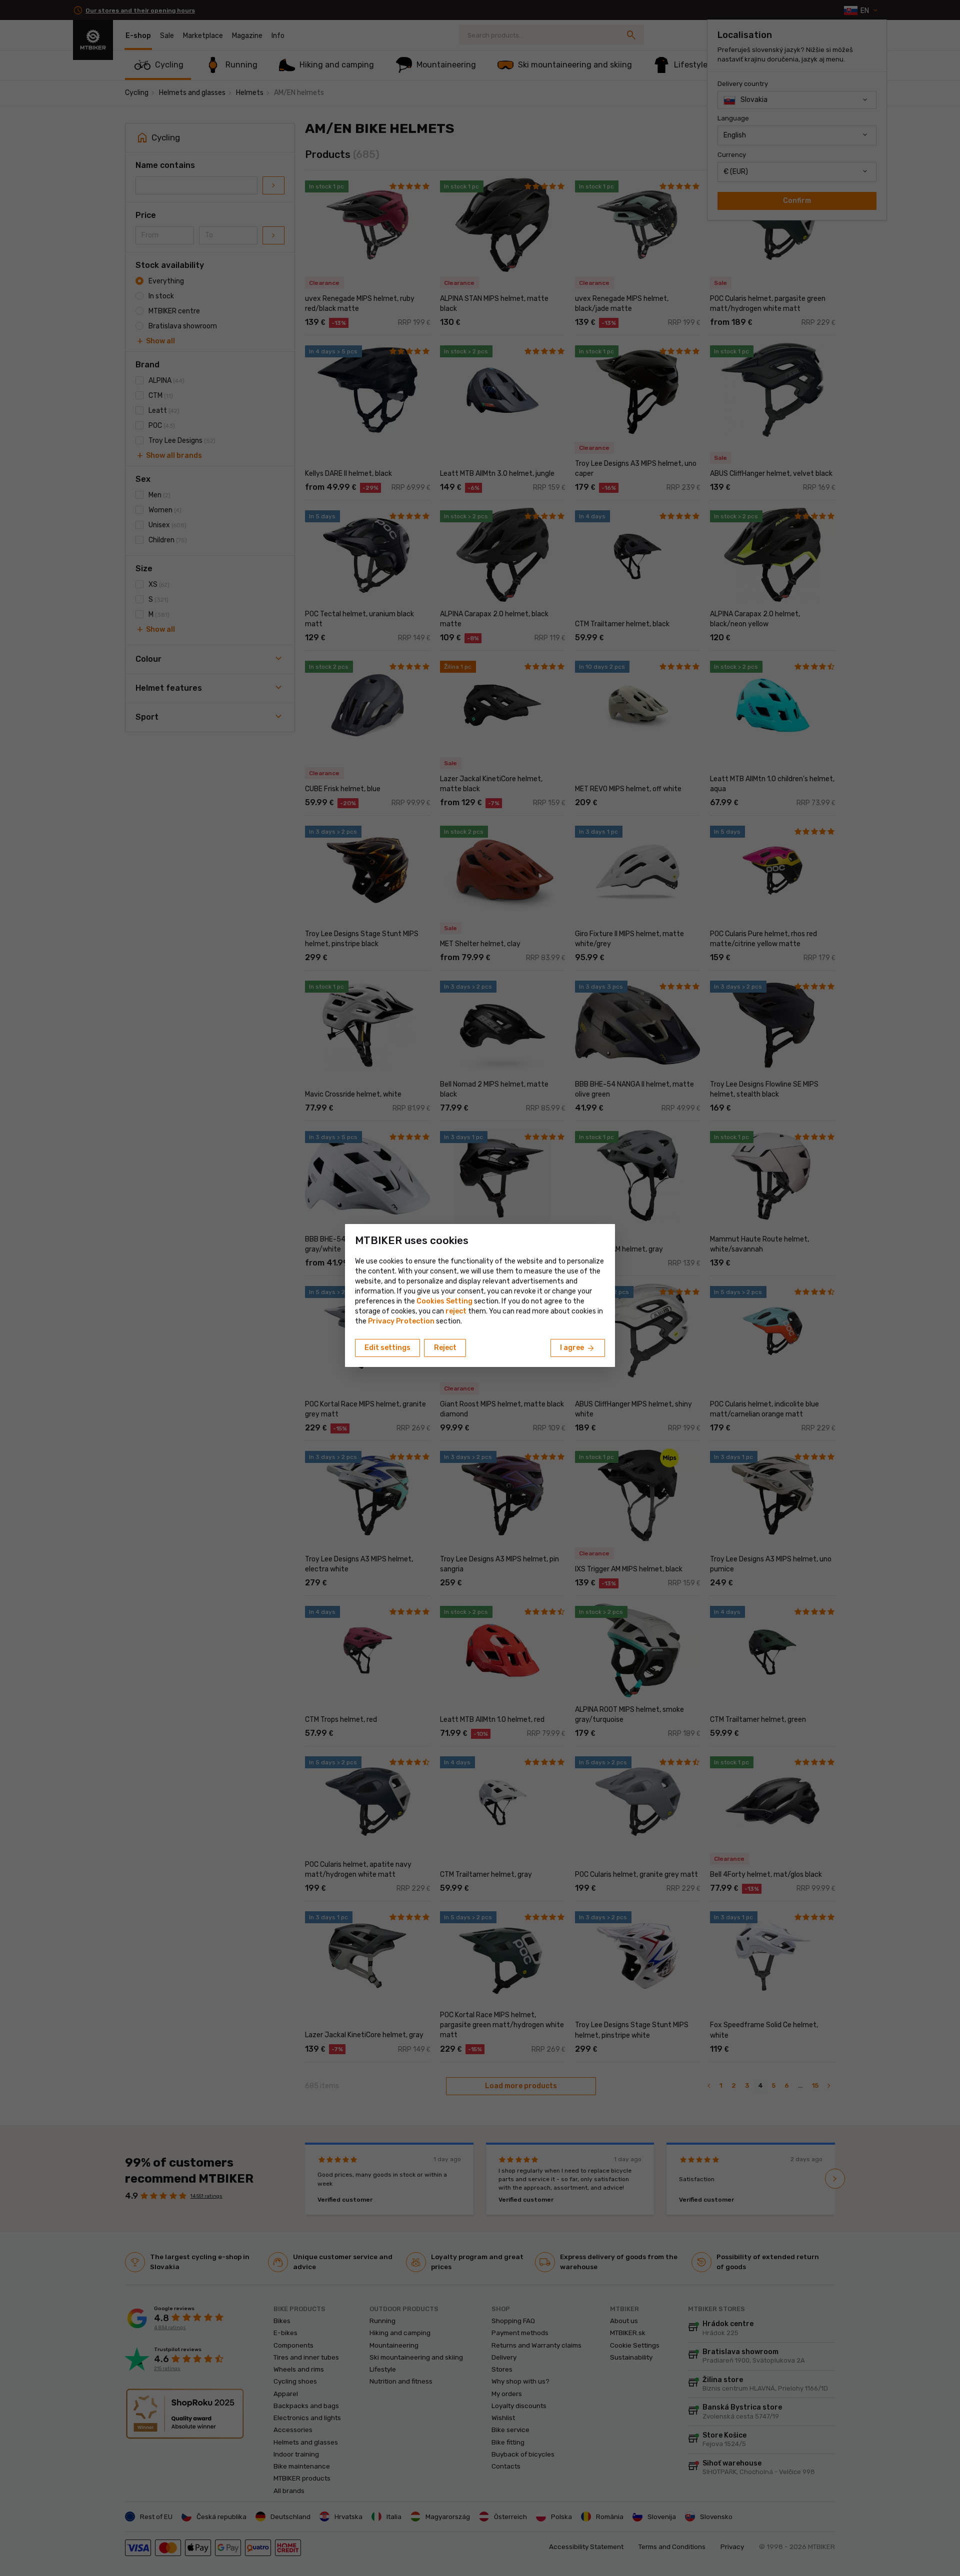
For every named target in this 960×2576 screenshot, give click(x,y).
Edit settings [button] (387, 1348)
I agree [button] (578, 1348)
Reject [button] (445, 1348)
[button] (456, 1311)
